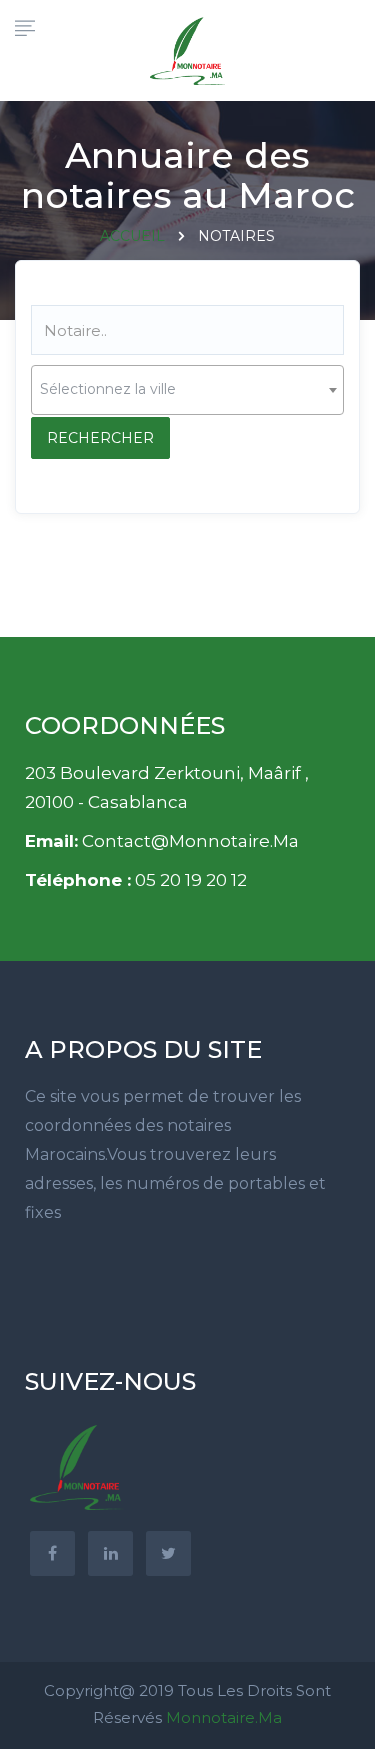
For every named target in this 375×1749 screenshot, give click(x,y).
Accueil (132, 236)
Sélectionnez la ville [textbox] (108, 389)
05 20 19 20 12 (191, 880)
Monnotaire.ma (224, 1717)
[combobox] (187, 390)
